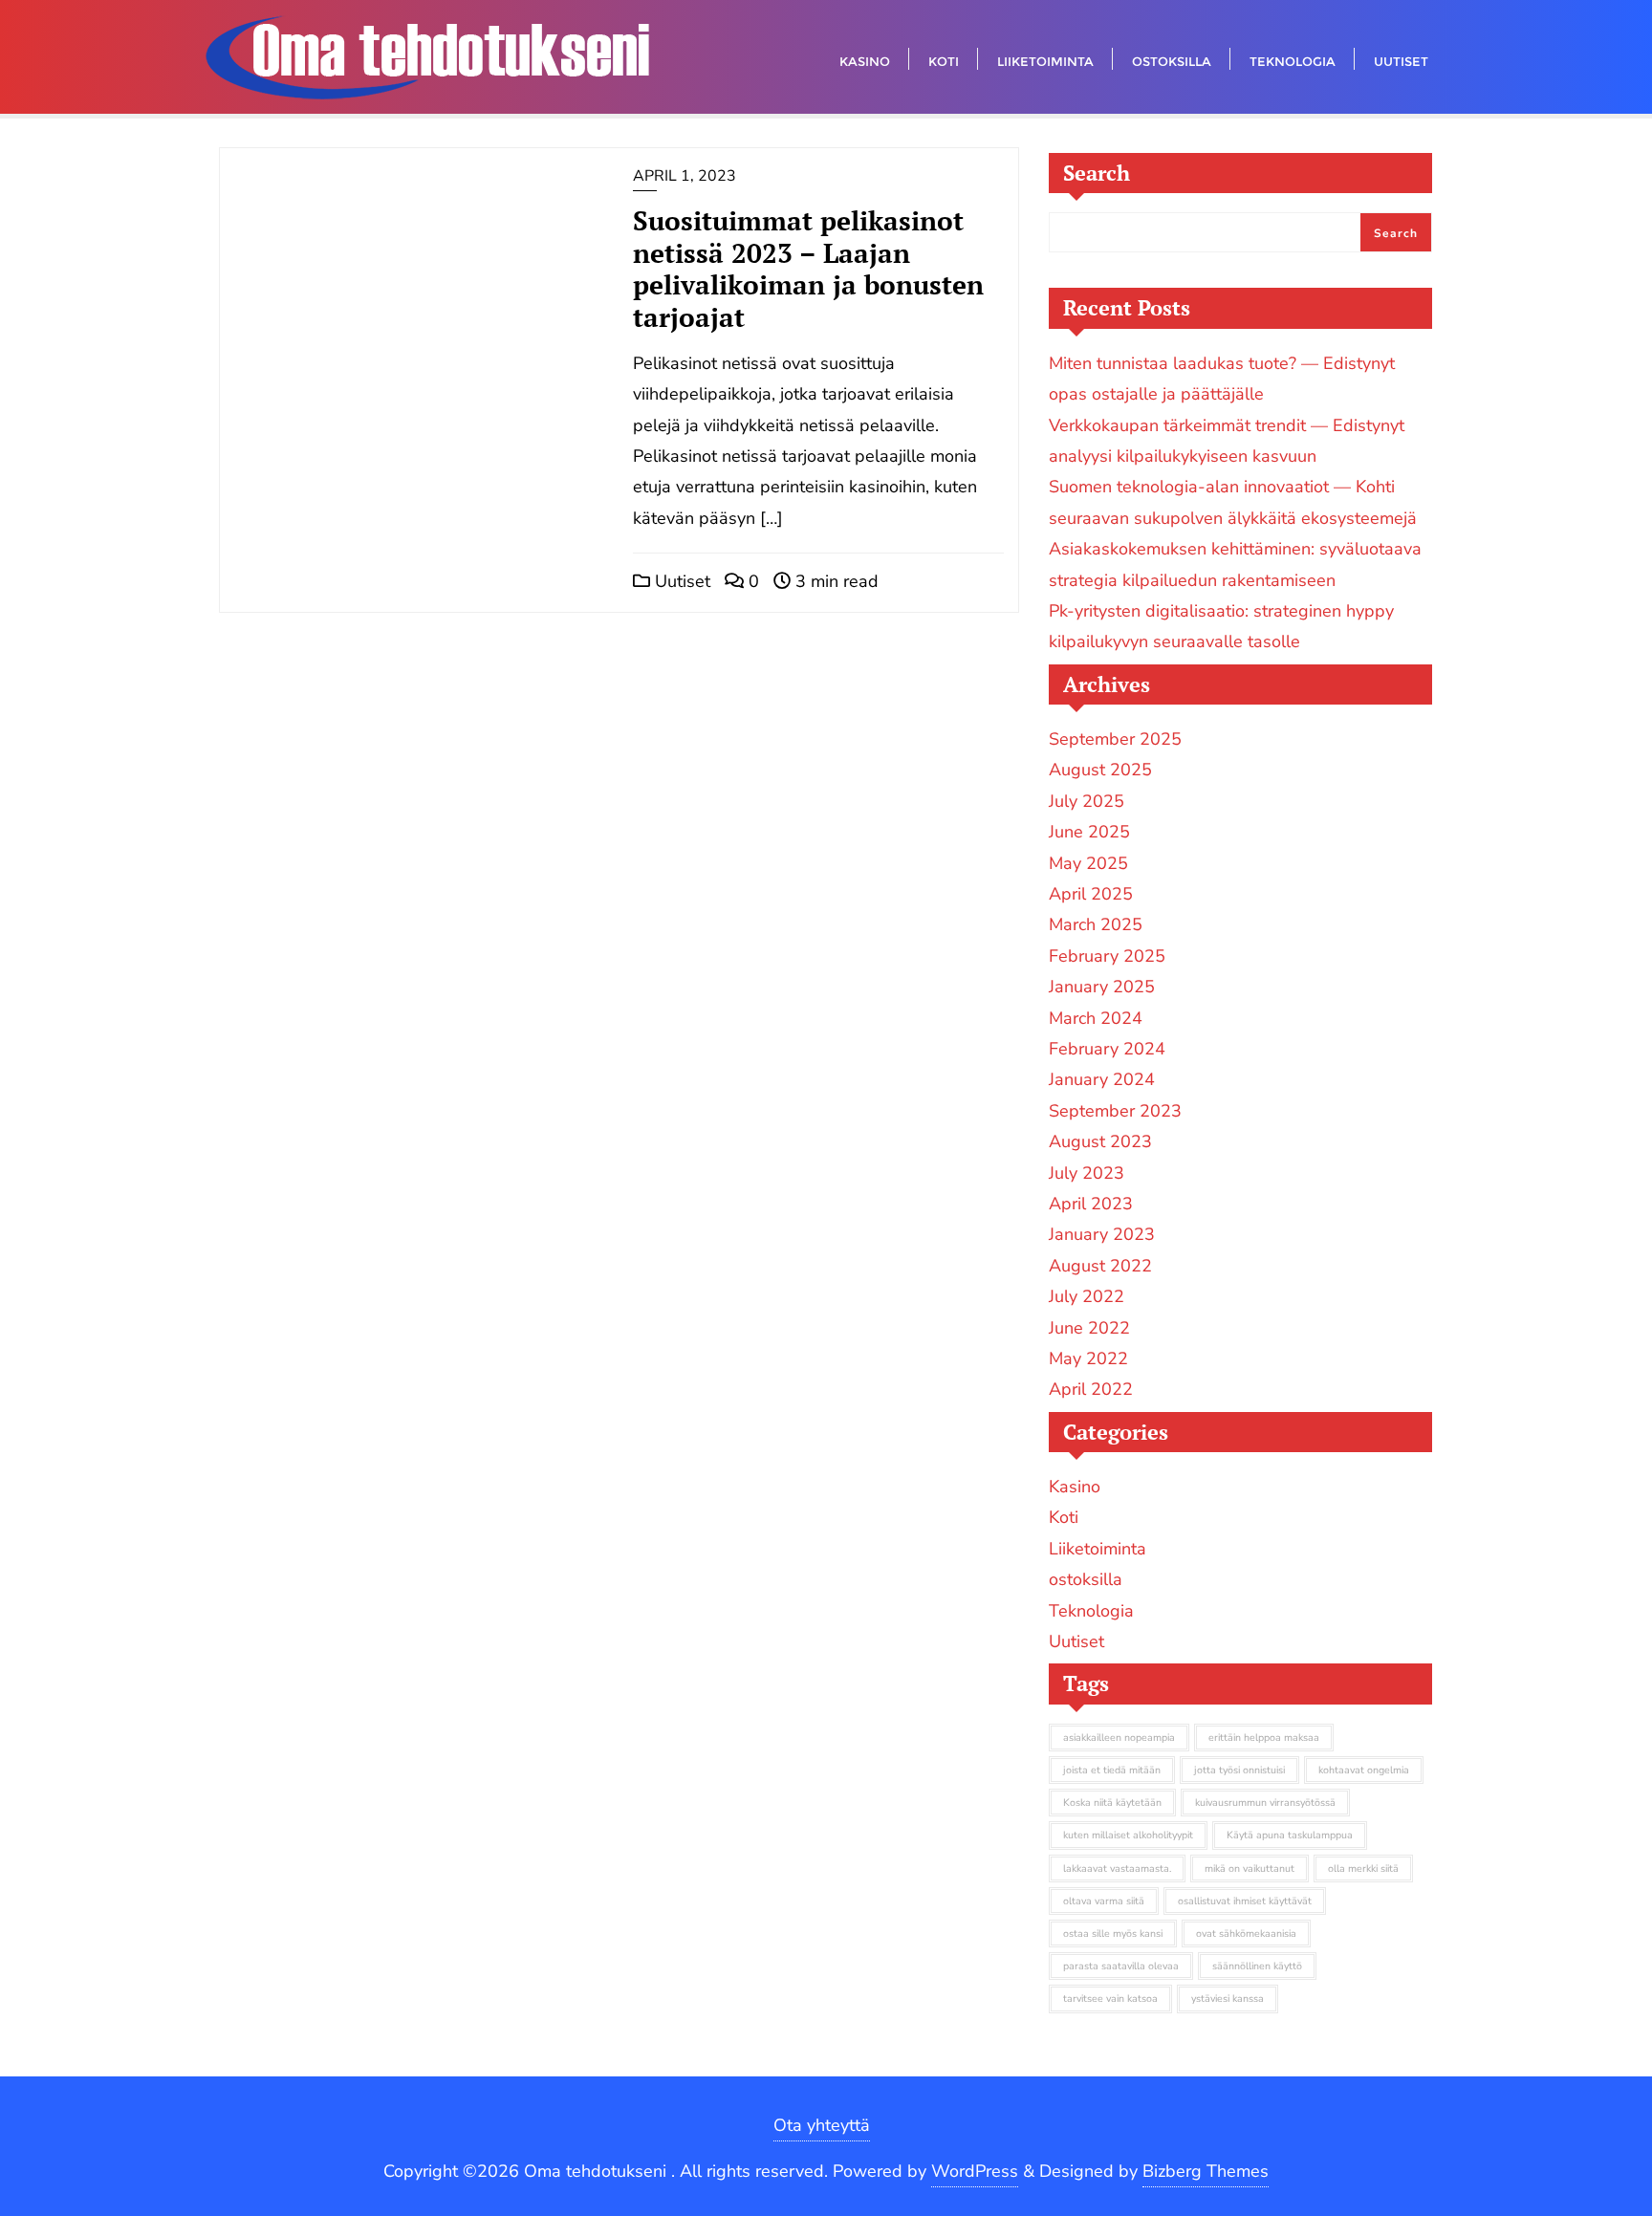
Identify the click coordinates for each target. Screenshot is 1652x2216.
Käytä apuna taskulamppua (1290, 1835)
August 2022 (1100, 1266)
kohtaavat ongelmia (1364, 1770)
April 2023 (1091, 1204)
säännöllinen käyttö (1257, 1966)
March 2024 (1096, 1018)
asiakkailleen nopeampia (1119, 1738)
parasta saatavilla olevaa (1121, 1966)
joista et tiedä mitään (1112, 1770)
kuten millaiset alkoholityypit (1128, 1835)
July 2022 (1087, 1296)
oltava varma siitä (1104, 1901)
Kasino (1075, 1487)
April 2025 (1091, 894)
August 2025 (1100, 770)
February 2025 (1107, 956)
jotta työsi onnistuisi (1239, 1770)
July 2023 (1087, 1173)
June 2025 (1089, 832)
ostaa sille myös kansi (1113, 1934)
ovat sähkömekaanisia (1246, 1934)
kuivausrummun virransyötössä (1265, 1803)
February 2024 (1107, 1049)
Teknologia (1091, 1611)
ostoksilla (1086, 1579)
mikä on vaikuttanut (1250, 1868)
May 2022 (1088, 1358)
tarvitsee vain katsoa (1110, 1999)
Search (1097, 173)
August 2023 (1100, 1141)
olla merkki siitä (1363, 1868)
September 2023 (1115, 1111)
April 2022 (1091, 1389)
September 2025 (1115, 739)
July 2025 (1087, 801)
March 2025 (1096, 924)
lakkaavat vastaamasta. (1117, 1868)
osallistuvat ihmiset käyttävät (1245, 1901)
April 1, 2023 (685, 176)
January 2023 (1102, 1234)
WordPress (975, 2171)
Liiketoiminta (1098, 1549)
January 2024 (1102, 1079)
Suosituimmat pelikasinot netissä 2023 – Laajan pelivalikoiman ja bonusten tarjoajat (808, 269)
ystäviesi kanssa (1228, 1999)
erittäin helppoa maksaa (1264, 1738)
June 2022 (1089, 1328)
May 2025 (1088, 863)
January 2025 (1102, 987)
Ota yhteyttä (822, 2125)
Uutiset (680, 581)
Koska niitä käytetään (1112, 1803)
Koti (1064, 1517)
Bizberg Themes (1206, 2171)
